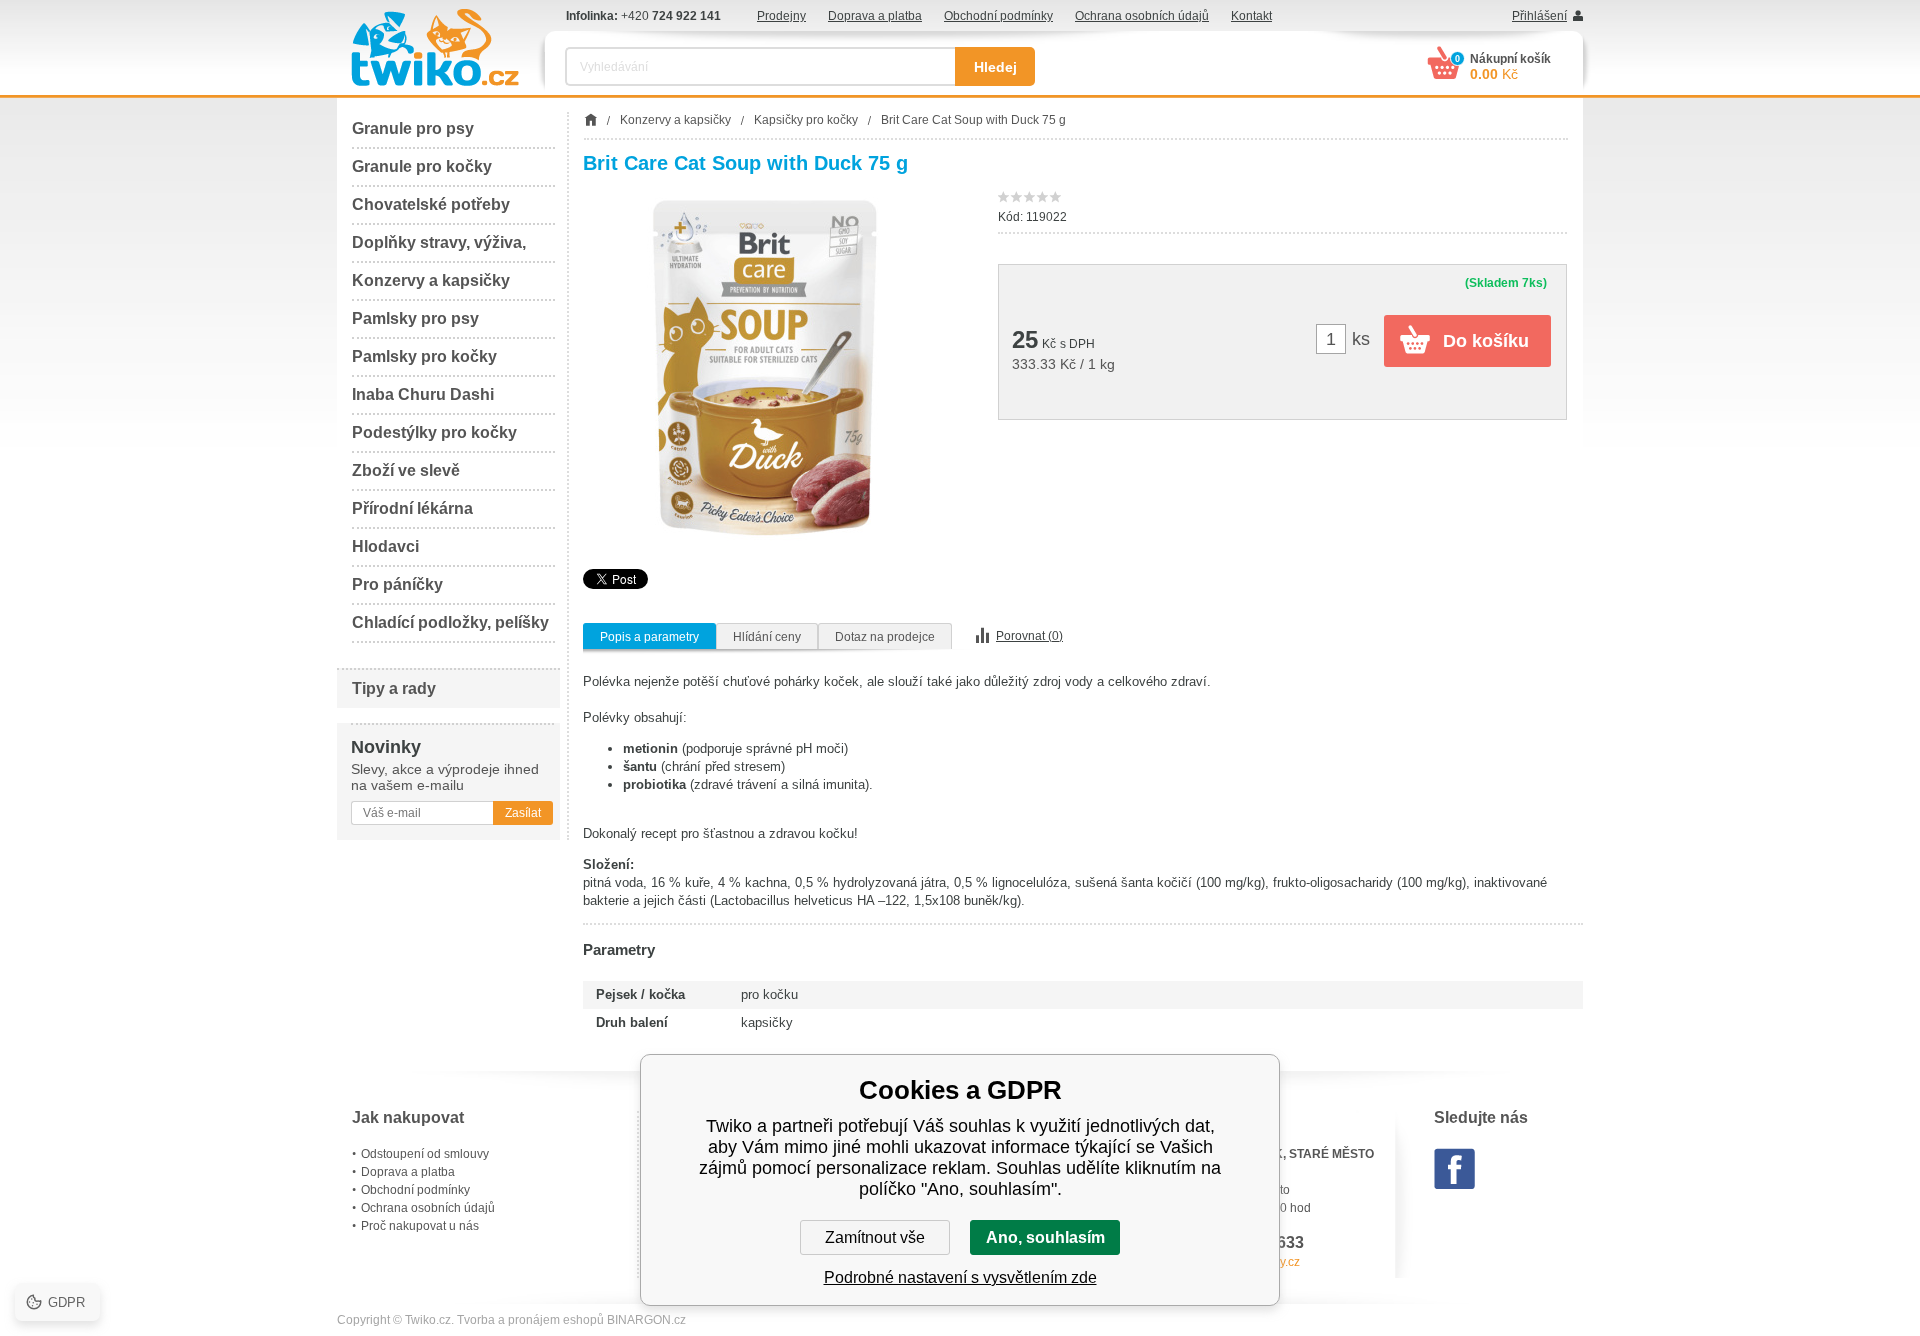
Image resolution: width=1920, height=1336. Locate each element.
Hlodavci (385, 546)
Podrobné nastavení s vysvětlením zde (960, 1277)
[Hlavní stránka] (590, 120)
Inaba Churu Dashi (423, 394)
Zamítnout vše (875, 1237)
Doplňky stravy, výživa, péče (439, 248)
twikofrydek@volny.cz (1242, 1262)
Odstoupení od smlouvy (425, 1154)
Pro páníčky (397, 584)
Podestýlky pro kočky (434, 432)
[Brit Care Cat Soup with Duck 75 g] (765, 371)
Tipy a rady (394, 688)
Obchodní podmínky (998, 16)
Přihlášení (1539, 16)
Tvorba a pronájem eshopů (530, 1320)
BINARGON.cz (646, 1320)
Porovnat (1029, 636)
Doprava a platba (875, 16)
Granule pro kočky (422, 166)
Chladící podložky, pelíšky (450, 622)
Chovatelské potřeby (431, 204)
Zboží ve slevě (406, 470)
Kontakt (1251, 16)
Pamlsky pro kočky (424, 356)
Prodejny (781, 16)
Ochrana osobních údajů (1142, 16)
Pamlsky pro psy (415, 318)
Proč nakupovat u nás (420, 1226)
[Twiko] (435, 47)
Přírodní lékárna (412, 508)
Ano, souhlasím (1045, 1237)
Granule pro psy (413, 128)
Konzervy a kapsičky (431, 280)
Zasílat (523, 813)
